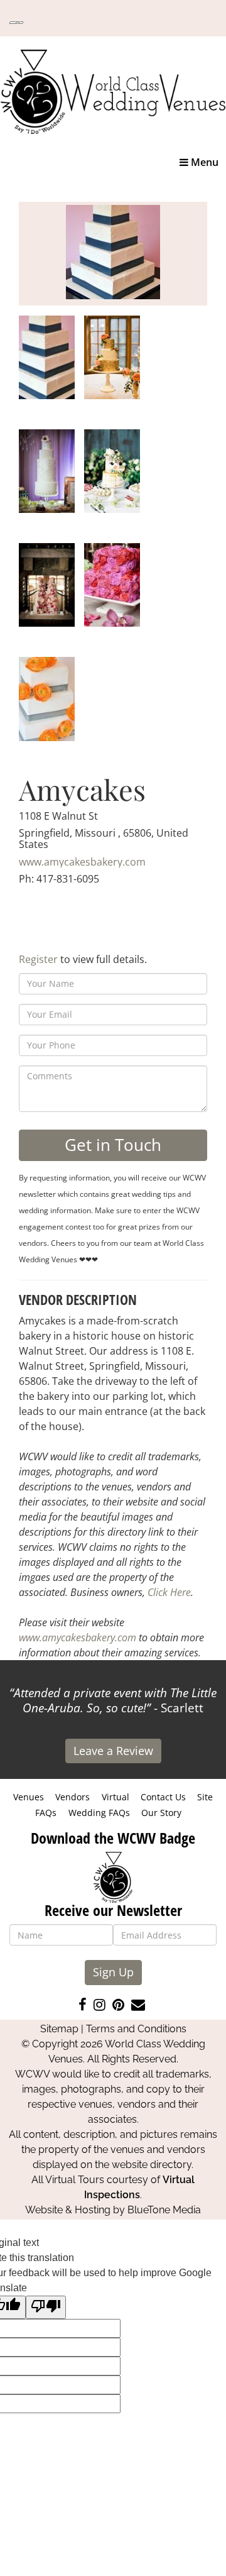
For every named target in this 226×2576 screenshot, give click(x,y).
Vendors (73, 1797)
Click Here (169, 1592)
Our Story (161, 1813)
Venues (29, 1797)
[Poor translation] (46, 2307)
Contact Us (163, 1797)
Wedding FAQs (99, 1813)
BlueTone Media (164, 2210)
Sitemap (59, 2029)
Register (38, 959)
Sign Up (113, 1972)
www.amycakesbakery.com (82, 862)
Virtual (116, 1797)
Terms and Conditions (136, 2029)
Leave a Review (113, 1751)
